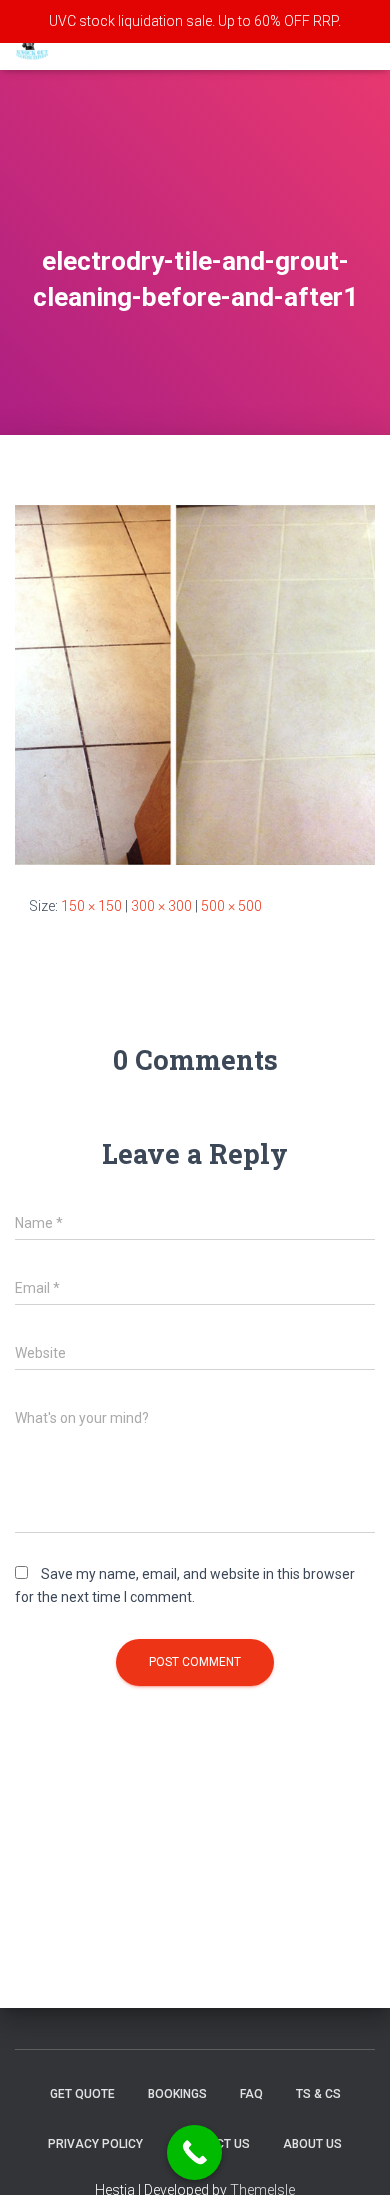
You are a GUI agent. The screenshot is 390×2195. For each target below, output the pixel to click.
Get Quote (82, 2094)
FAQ (251, 2094)
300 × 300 (161, 906)
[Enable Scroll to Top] (350, 2155)
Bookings (177, 2094)
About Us (312, 2144)
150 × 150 (91, 906)
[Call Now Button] (194, 2152)
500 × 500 (231, 906)
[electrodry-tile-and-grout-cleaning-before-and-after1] (195, 684)
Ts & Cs (318, 2094)
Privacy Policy (95, 2144)
